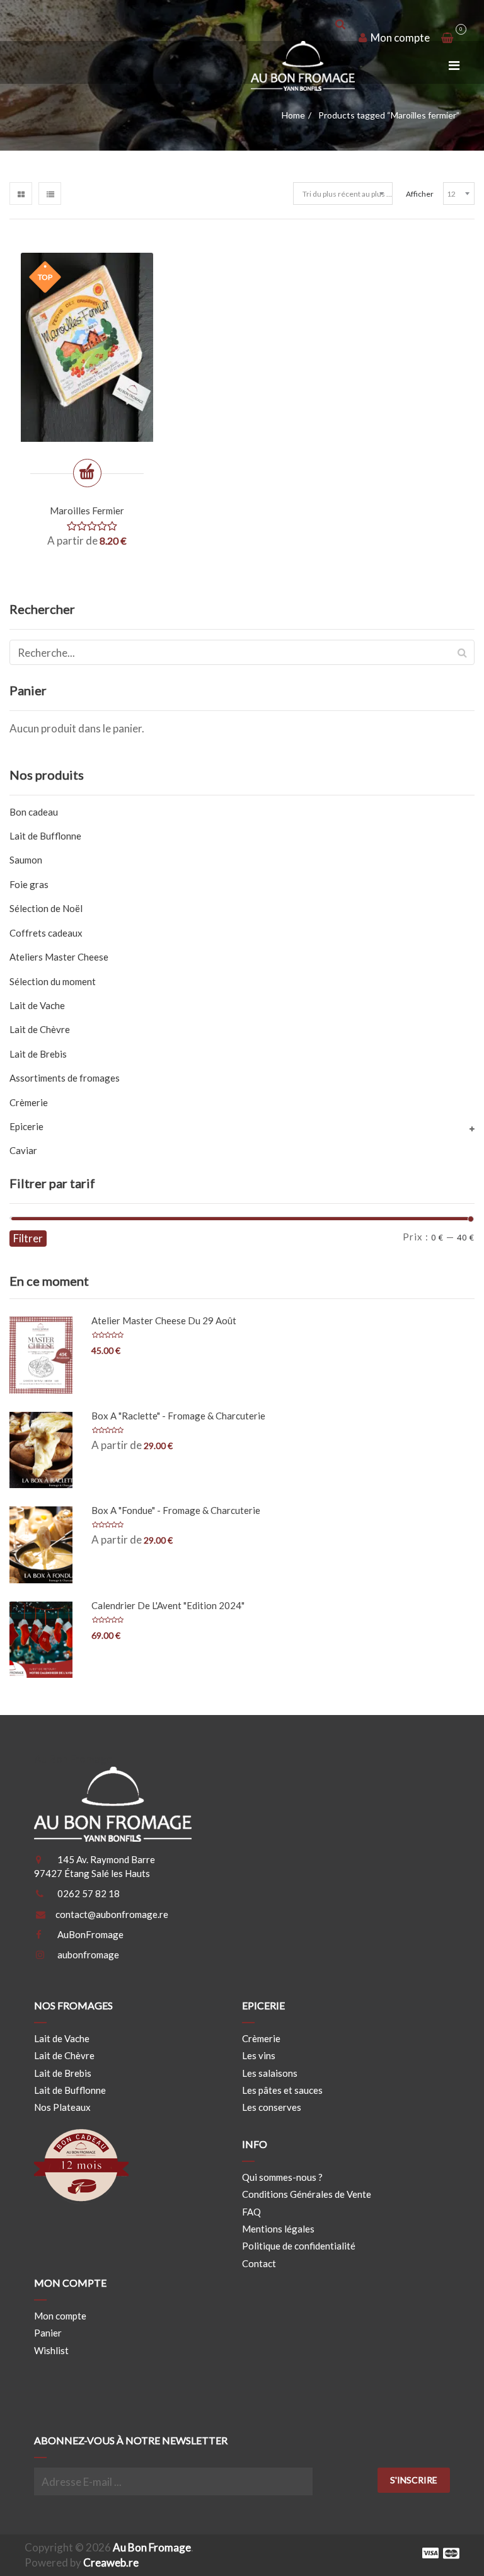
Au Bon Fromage (152, 2547)
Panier (48, 2333)
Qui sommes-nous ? (282, 2177)
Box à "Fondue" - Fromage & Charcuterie (176, 1510)
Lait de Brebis (38, 1054)
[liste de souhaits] (41, 476)
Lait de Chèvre (40, 1029)
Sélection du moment (53, 981)
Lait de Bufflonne (45, 836)
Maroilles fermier (87, 511)
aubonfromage (88, 1955)
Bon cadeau (34, 812)
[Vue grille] (21, 193)
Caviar (23, 1150)
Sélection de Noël (46, 908)
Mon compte (399, 38)
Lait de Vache (37, 1005)
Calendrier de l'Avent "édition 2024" (168, 1605)
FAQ (251, 2212)
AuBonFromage (90, 1934)
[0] (447, 38)
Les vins (259, 2055)
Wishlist (51, 2350)
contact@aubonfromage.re (112, 1914)
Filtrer (28, 1238)
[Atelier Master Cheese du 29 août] (41, 1355)
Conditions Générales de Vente (307, 2194)
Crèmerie (29, 1102)
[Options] (87, 473)
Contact (259, 2263)
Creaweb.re (111, 2562)
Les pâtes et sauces (282, 2090)
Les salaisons (270, 2073)
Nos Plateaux (62, 2107)
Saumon (26, 860)
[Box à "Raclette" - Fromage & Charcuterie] (41, 1450)
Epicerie (26, 1126)
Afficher (420, 194)
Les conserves (272, 2107)
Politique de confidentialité (299, 2246)
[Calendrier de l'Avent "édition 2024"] (41, 1640)
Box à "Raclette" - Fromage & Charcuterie (178, 1416)
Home (293, 115)
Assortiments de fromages (65, 1078)
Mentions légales (278, 2229)
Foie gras (29, 884)
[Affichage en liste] (50, 193)
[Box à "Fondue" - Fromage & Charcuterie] (41, 1545)
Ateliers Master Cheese (59, 957)
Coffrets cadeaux (46, 933)
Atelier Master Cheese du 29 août (164, 1320)
